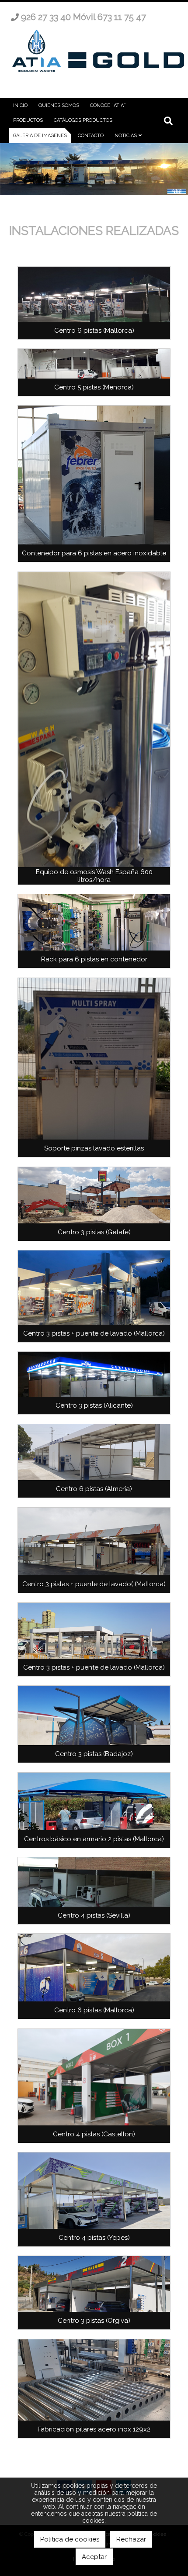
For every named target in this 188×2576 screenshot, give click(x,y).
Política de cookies (70, 2539)
